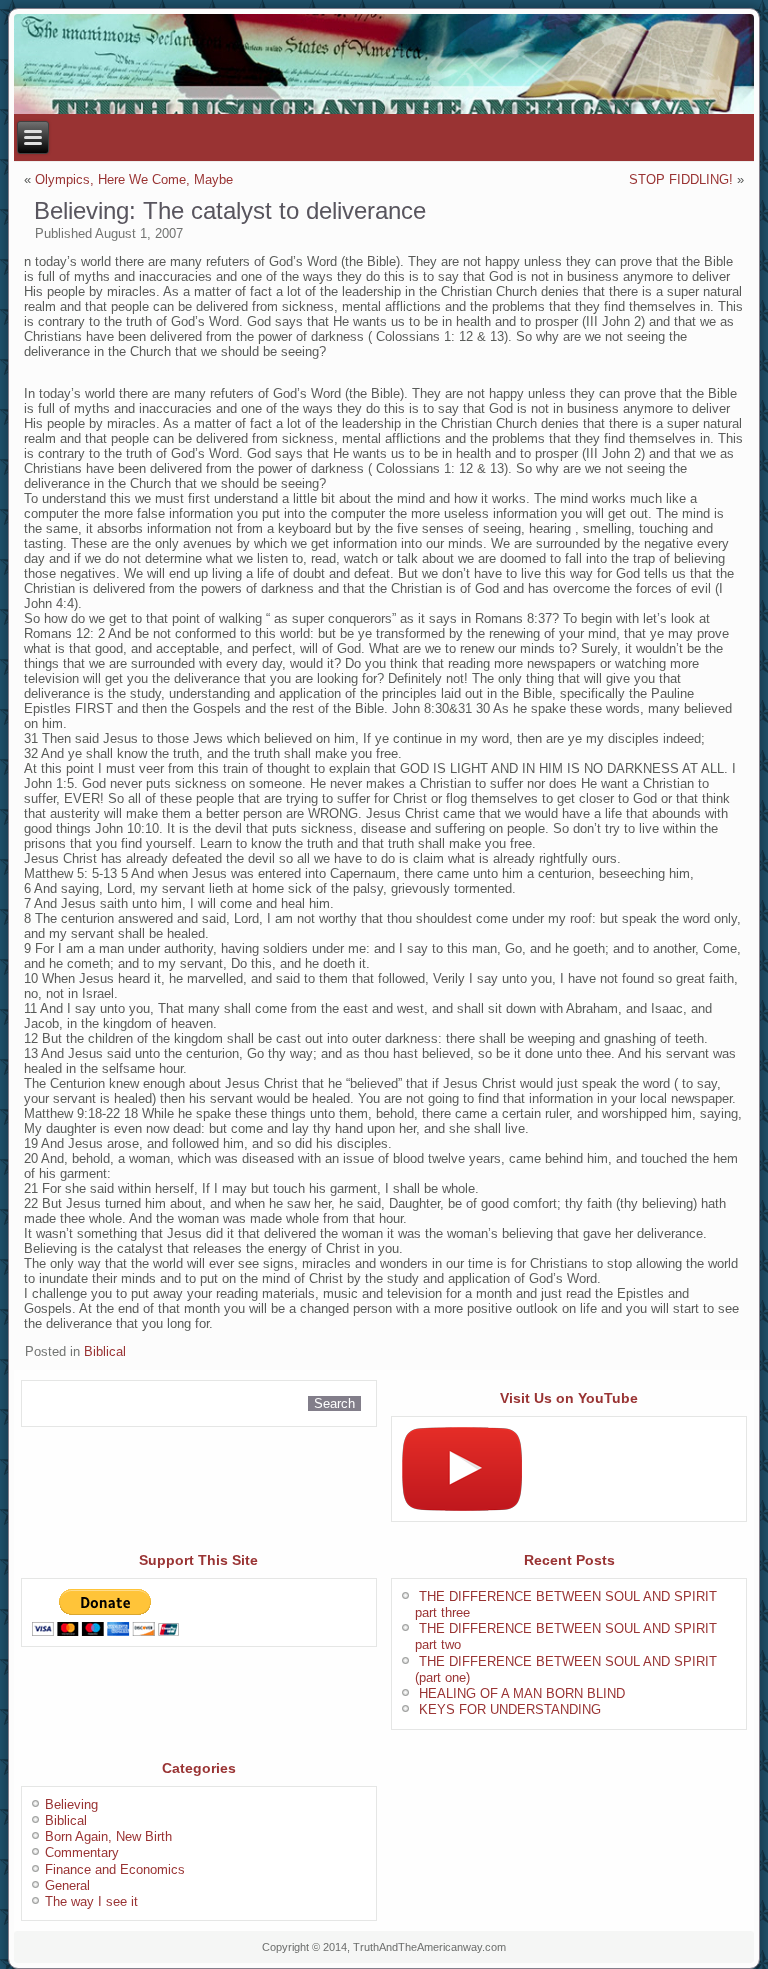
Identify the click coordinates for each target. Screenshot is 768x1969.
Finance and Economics (115, 1869)
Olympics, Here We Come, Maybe (134, 179)
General (67, 1885)
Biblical (105, 1351)
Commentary (82, 1852)
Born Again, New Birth (108, 1836)
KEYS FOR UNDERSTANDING (510, 1709)
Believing (71, 1804)
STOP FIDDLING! (681, 179)
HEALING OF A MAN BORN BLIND (522, 1693)
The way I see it (91, 1901)
